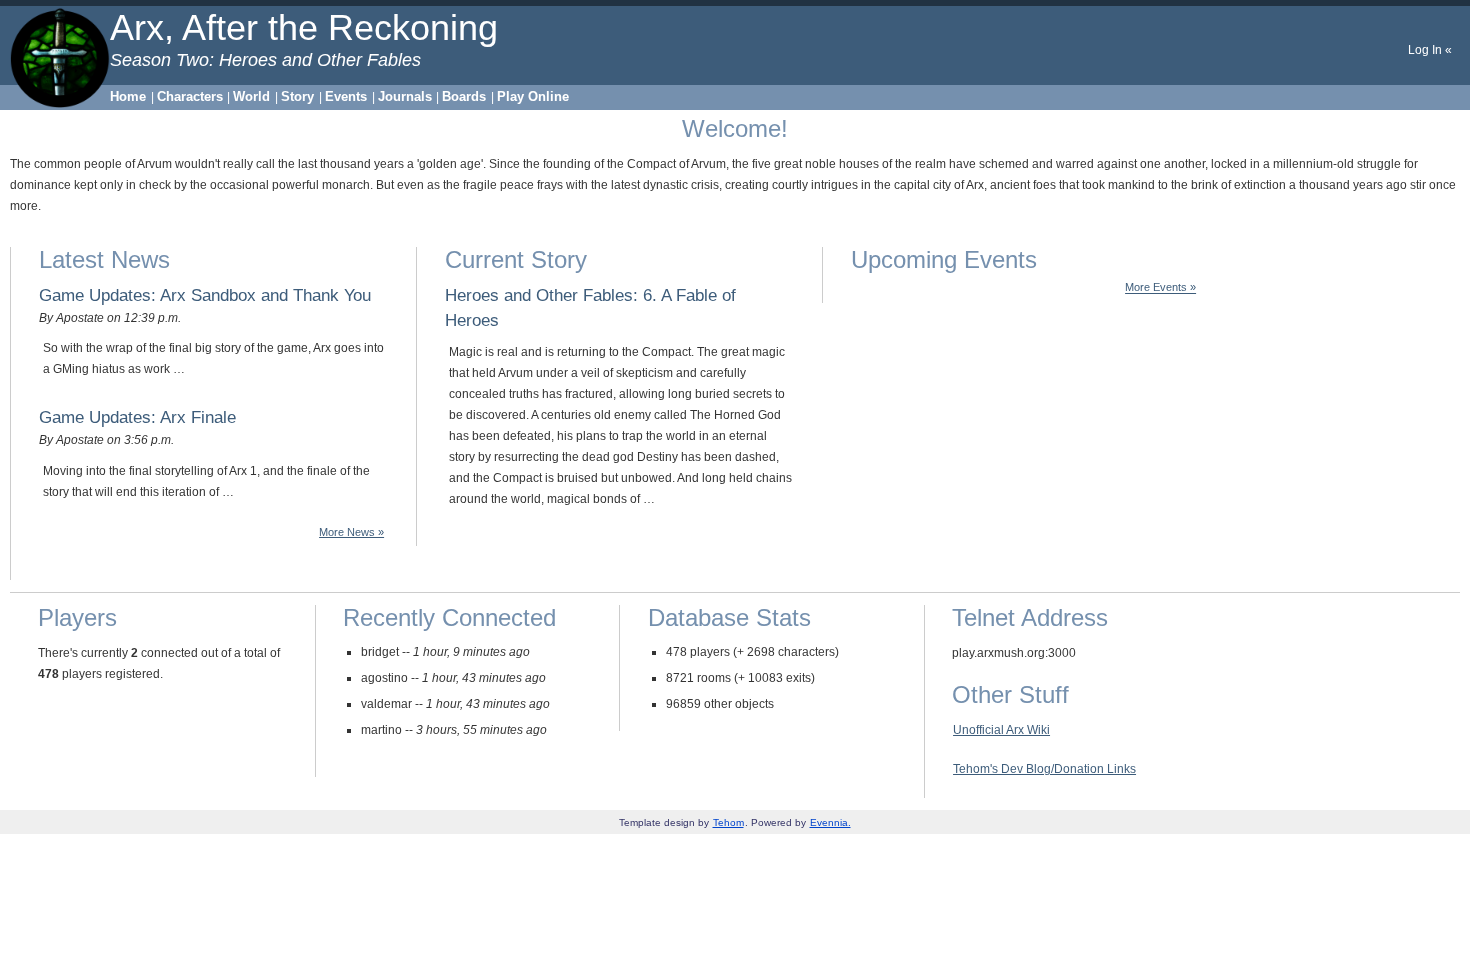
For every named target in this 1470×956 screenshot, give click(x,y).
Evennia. (830, 822)
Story (297, 96)
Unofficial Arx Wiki (1001, 730)
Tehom (728, 822)
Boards (464, 96)
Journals (405, 96)
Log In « (1430, 50)
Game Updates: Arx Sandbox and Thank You (205, 295)
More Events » (1160, 288)
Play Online (533, 96)
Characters (190, 96)
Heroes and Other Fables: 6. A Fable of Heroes (590, 307)
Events (346, 96)
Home (128, 96)
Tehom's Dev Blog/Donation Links (1044, 769)
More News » (351, 532)
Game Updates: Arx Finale (137, 417)
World (251, 96)
